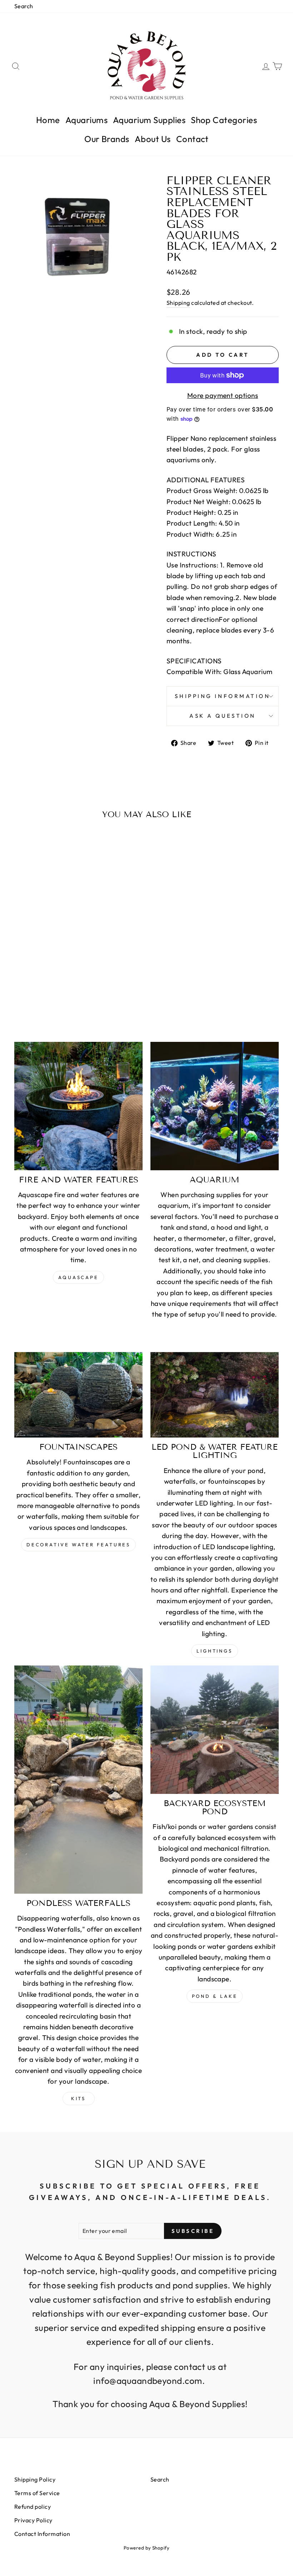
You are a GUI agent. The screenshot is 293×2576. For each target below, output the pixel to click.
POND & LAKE (215, 1996)
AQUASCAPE (78, 1277)
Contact (192, 139)
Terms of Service (37, 2493)
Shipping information (222, 696)
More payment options (223, 395)
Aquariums (86, 120)
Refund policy (33, 2507)
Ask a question (223, 716)
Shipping (178, 303)
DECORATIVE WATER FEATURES (79, 1545)
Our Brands (107, 139)
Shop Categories (224, 120)
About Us (153, 139)
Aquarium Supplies (149, 120)
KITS (79, 2098)
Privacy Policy (33, 2520)
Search (24, 6)
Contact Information (42, 2534)
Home (48, 120)
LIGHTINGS (215, 1651)
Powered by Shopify (147, 2548)
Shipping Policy (35, 2479)
